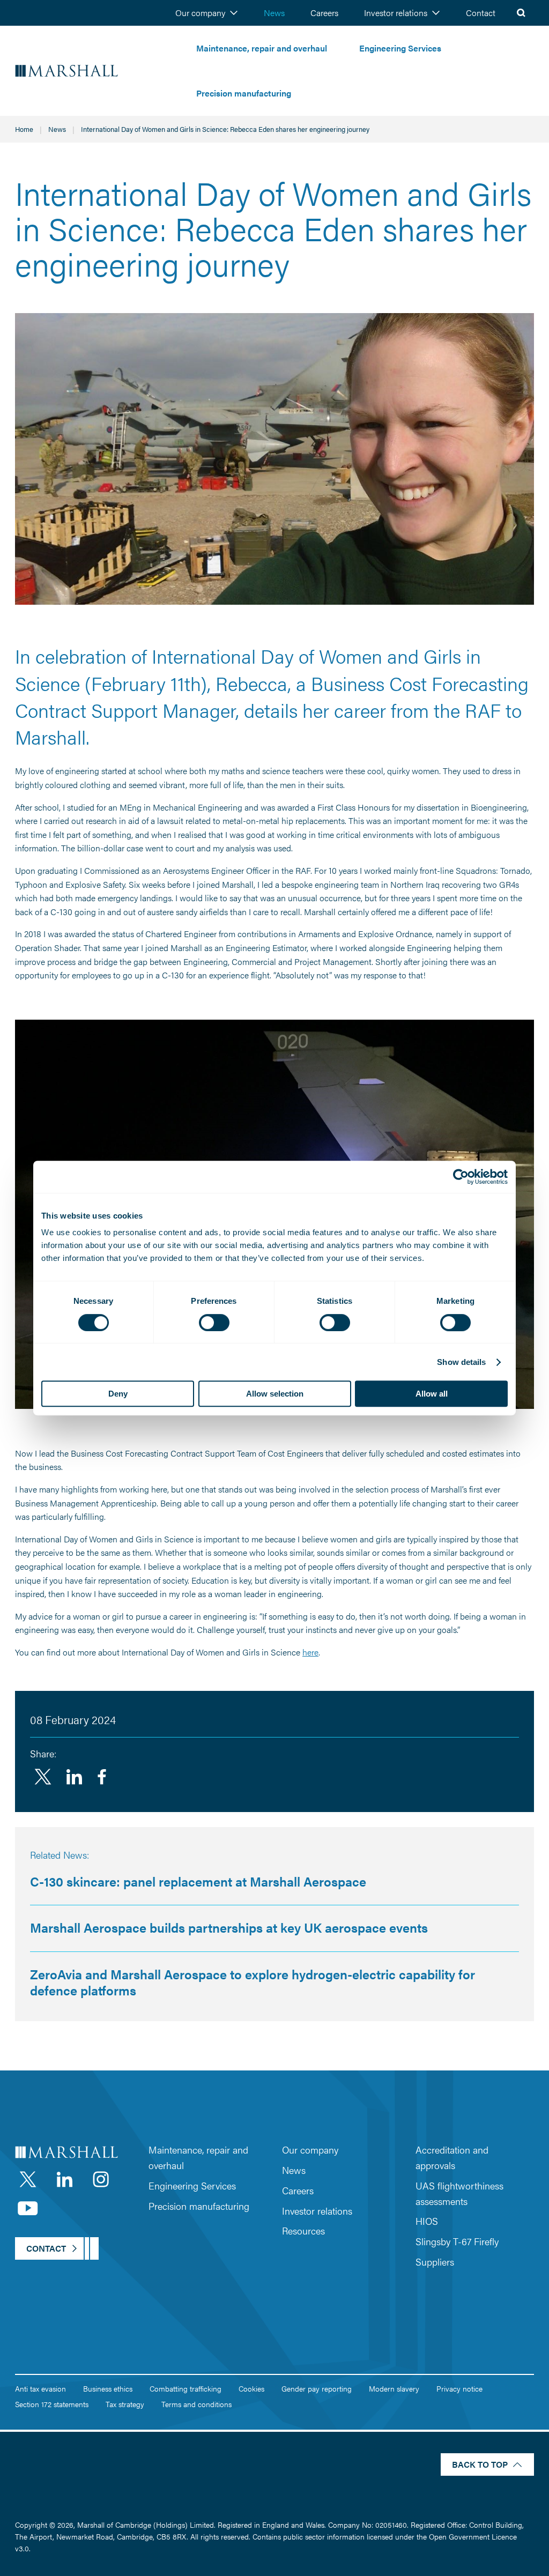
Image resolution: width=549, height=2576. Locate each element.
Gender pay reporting (317, 2388)
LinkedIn (64, 2179)
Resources (303, 2230)
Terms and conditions (196, 2404)
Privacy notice (459, 2388)
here (310, 1652)
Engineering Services (400, 48)
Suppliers (435, 2262)
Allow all (432, 1394)
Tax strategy (125, 2404)
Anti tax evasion (40, 2388)
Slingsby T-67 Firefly (457, 2241)
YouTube (28, 2208)
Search (521, 13)
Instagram (101, 2179)
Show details (461, 1362)
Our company (200, 13)
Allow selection (275, 1394)
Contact (481, 13)
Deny (118, 1394)
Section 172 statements (52, 2404)
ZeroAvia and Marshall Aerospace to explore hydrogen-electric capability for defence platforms (253, 1982)
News (274, 13)
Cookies (251, 2388)
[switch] (214, 1323)
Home (24, 129)
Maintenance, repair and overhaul (262, 48)
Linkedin (74, 1777)
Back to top (480, 2464)
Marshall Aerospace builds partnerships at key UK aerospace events (229, 1927)
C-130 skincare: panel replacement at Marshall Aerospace (198, 1881)
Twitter (43, 1777)
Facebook (102, 1777)
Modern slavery (394, 2388)
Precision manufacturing (244, 93)
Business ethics (108, 2388)
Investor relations (396, 13)
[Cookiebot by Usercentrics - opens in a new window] (461, 1177)
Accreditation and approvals (452, 2157)
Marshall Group (98, 71)
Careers (324, 13)
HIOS (427, 2221)
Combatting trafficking (186, 2388)
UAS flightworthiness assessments (459, 2193)
